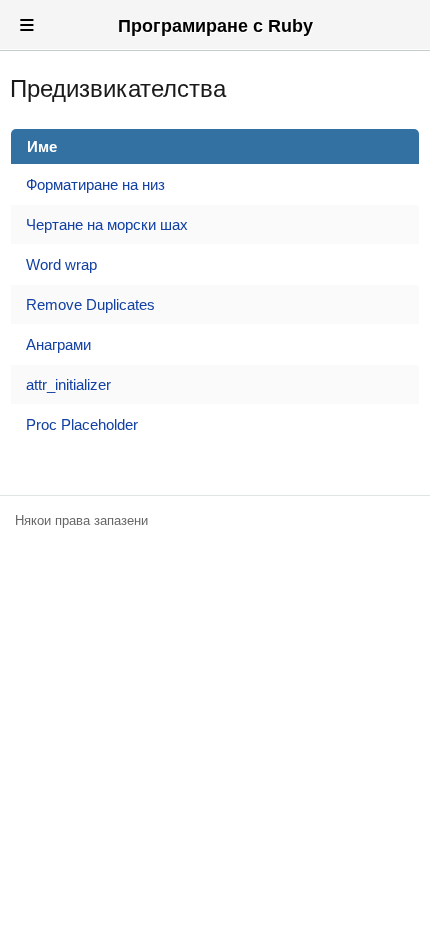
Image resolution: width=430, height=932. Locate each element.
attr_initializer (68, 384)
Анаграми (58, 344)
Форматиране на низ (95, 184)
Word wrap (61, 264)
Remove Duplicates (90, 304)
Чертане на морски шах (107, 224)
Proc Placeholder (82, 424)
